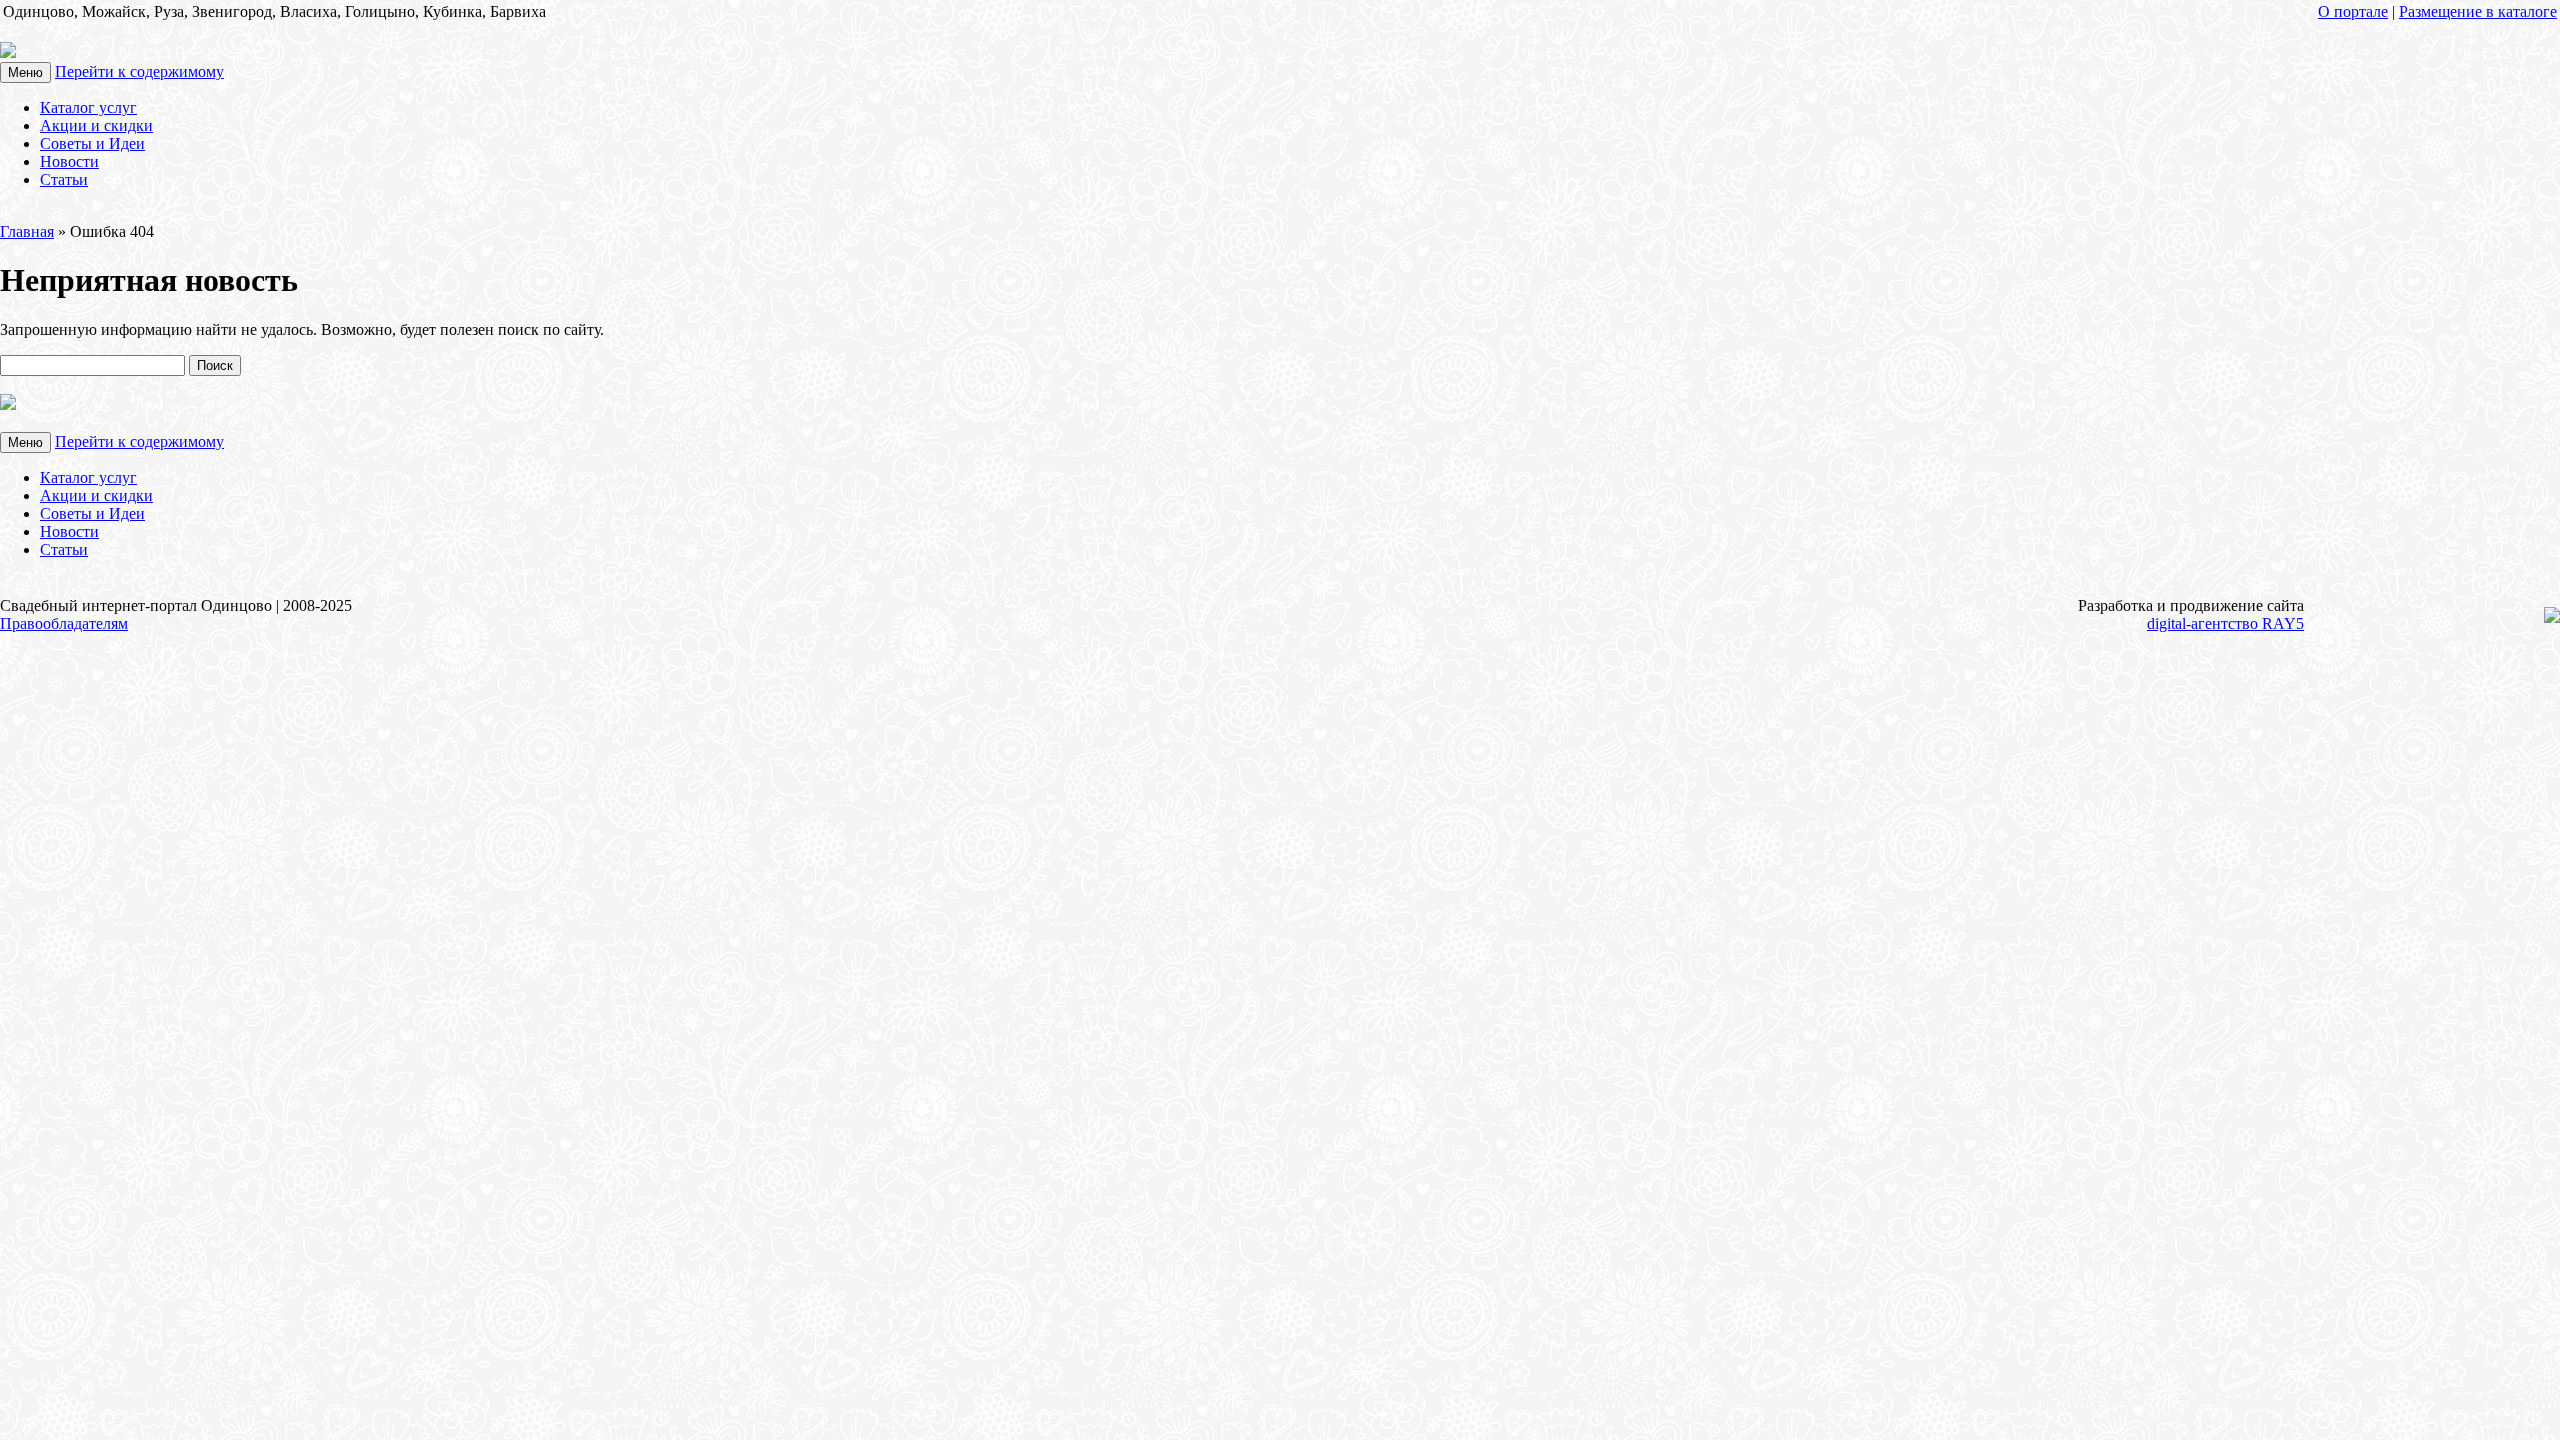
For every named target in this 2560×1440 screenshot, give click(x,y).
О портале (2353, 11)
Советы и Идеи (92, 143)
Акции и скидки (96, 125)
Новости (69, 161)
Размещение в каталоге (2478, 11)
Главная (27, 231)
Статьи (64, 179)
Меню (25, 72)
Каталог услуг (88, 107)
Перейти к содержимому (139, 71)
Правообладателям (64, 623)
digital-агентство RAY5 (2225, 623)
